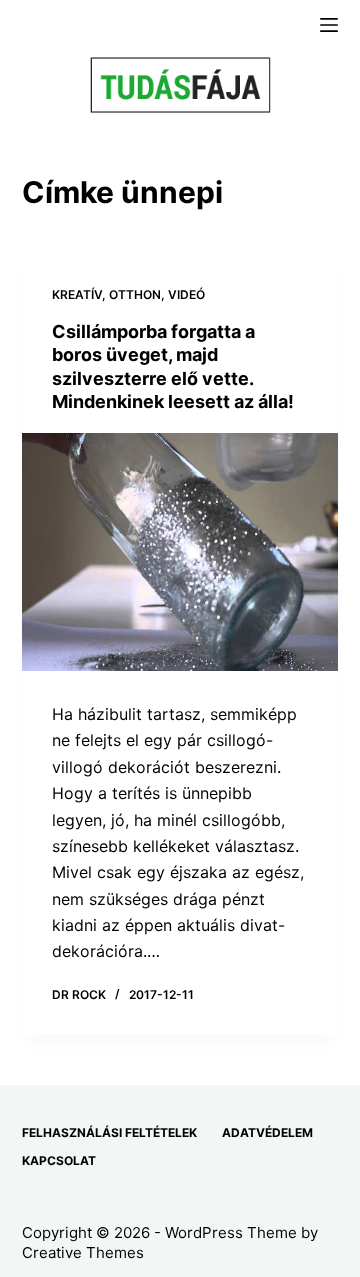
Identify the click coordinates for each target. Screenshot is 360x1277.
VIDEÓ (186, 294)
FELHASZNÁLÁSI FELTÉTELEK (109, 1132)
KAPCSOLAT (59, 1160)
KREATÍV (77, 294)
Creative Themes (83, 1252)
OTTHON (135, 294)
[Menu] (329, 25)
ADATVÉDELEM (267, 1132)
